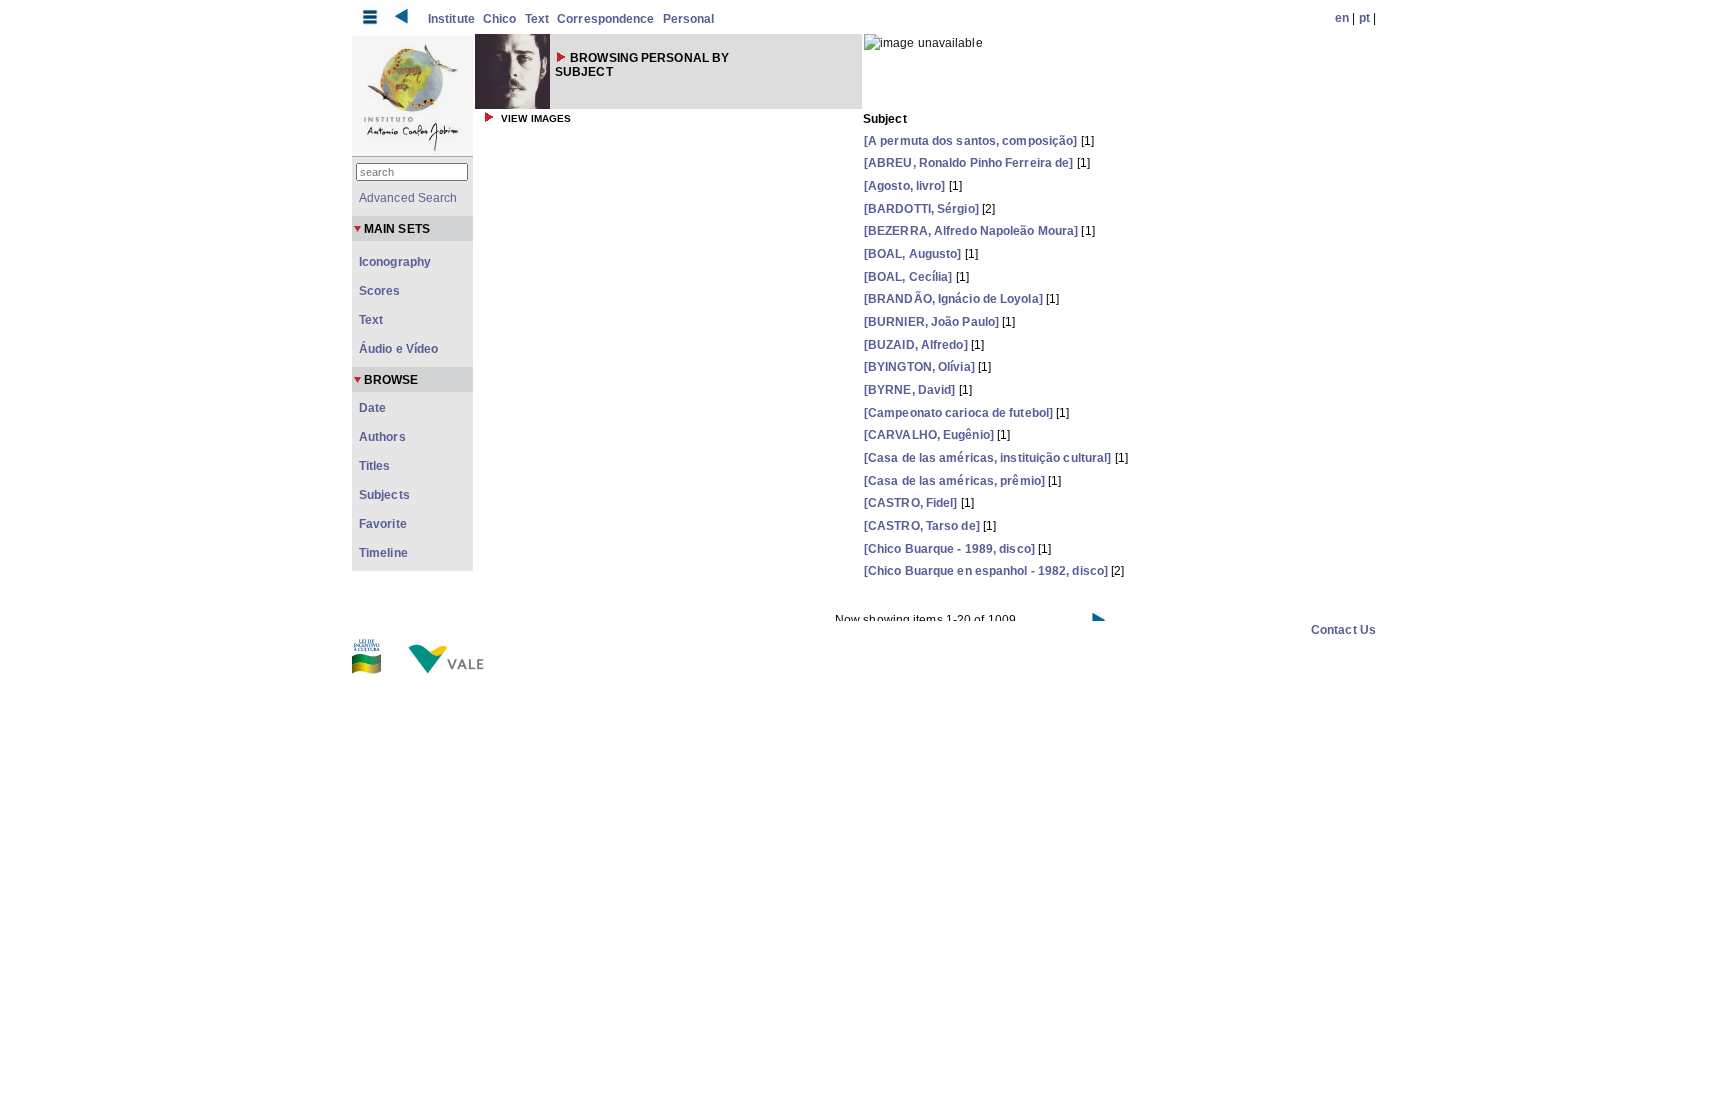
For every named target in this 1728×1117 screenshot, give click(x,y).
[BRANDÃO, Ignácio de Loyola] (953, 299)
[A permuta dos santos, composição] (970, 141)
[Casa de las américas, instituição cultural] (987, 458)
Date (372, 408)
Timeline (383, 553)
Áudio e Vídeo (398, 349)
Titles (375, 466)
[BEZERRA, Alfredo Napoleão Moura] (971, 231)
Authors (382, 437)
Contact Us (1343, 630)
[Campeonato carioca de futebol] (958, 413)
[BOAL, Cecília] (908, 277)
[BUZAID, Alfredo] (916, 345)
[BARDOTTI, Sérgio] (921, 209)
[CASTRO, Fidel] (911, 503)
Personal (689, 19)
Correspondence (605, 19)
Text (537, 19)
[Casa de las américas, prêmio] (954, 481)
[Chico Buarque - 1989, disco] (949, 549)
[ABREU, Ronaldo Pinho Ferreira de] (968, 163)
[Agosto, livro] (905, 186)
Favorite (383, 524)
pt (1364, 18)
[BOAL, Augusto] (913, 254)
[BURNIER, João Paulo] (931, 322)
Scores (380, 291)
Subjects (384, 495)
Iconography (395, 262)
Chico (500, 19)
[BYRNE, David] (909, 390)
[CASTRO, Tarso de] (922, 526)
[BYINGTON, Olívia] (919, 367)
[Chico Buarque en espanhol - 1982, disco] (986, 571)
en (1342, 18)
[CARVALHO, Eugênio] (929, 435)
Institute (451, 19)
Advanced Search (408, 198)
